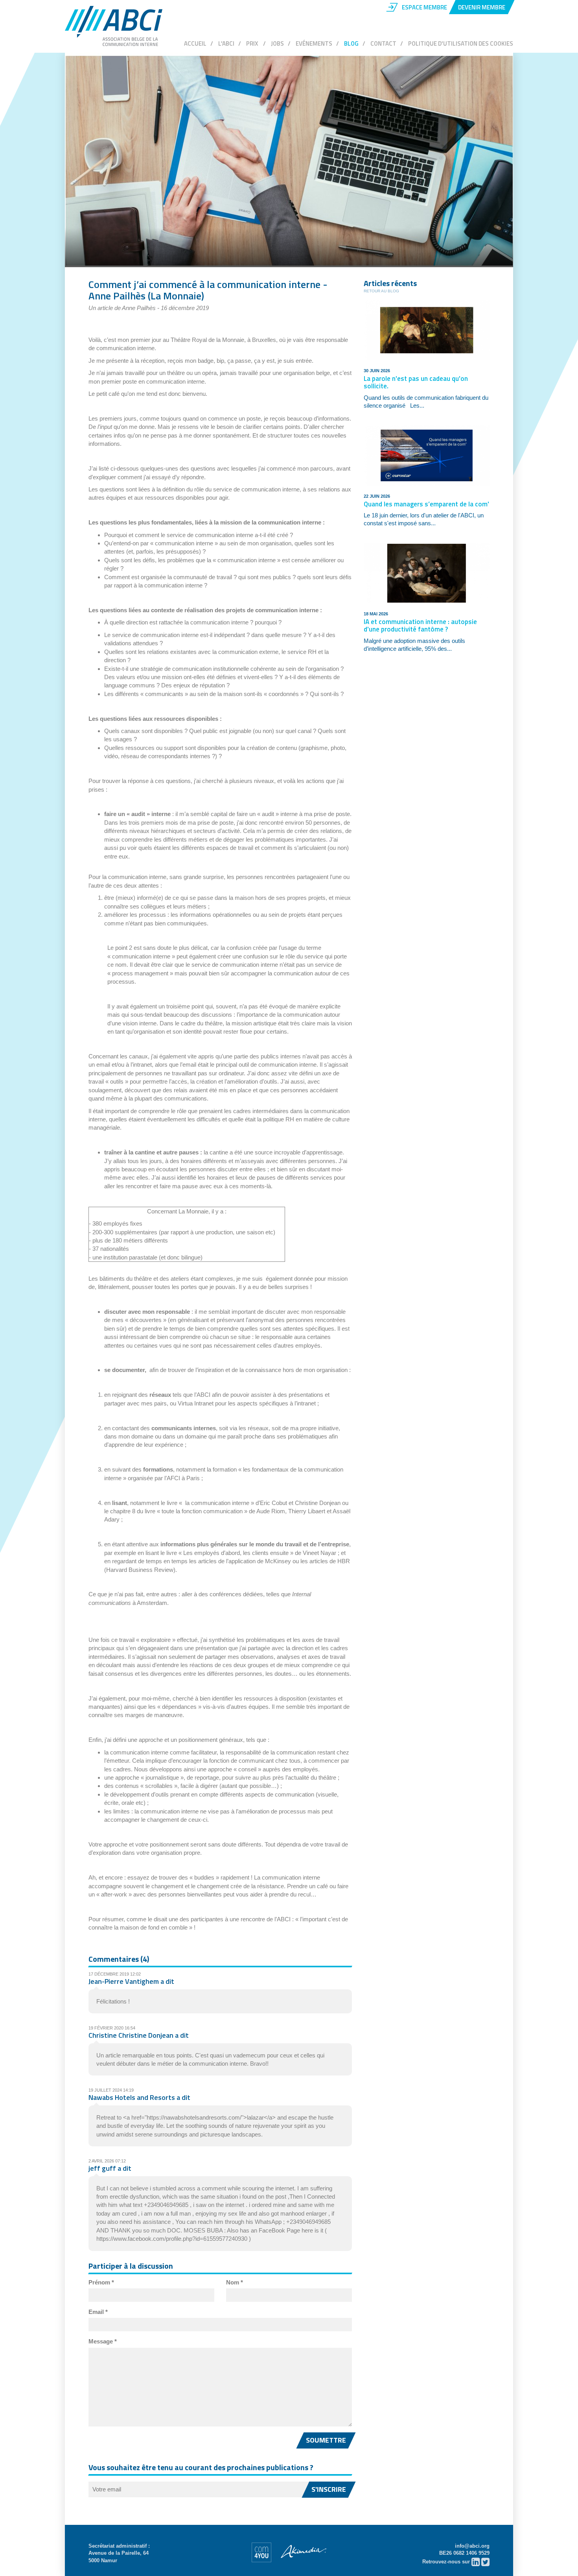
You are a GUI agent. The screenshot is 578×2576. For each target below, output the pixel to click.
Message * (103, 2341)
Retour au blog (381, 291)
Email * (98, 2312)
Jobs (277, 43)
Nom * (235, 2282)
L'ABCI (226, 43)
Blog (351, 43)
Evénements (314, 43)
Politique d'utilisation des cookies (461, 43)
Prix (253, 43)
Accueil (195, 43)
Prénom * (101, 2282)
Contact (383, 43)
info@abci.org (472, 2546)
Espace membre (424, 7)
